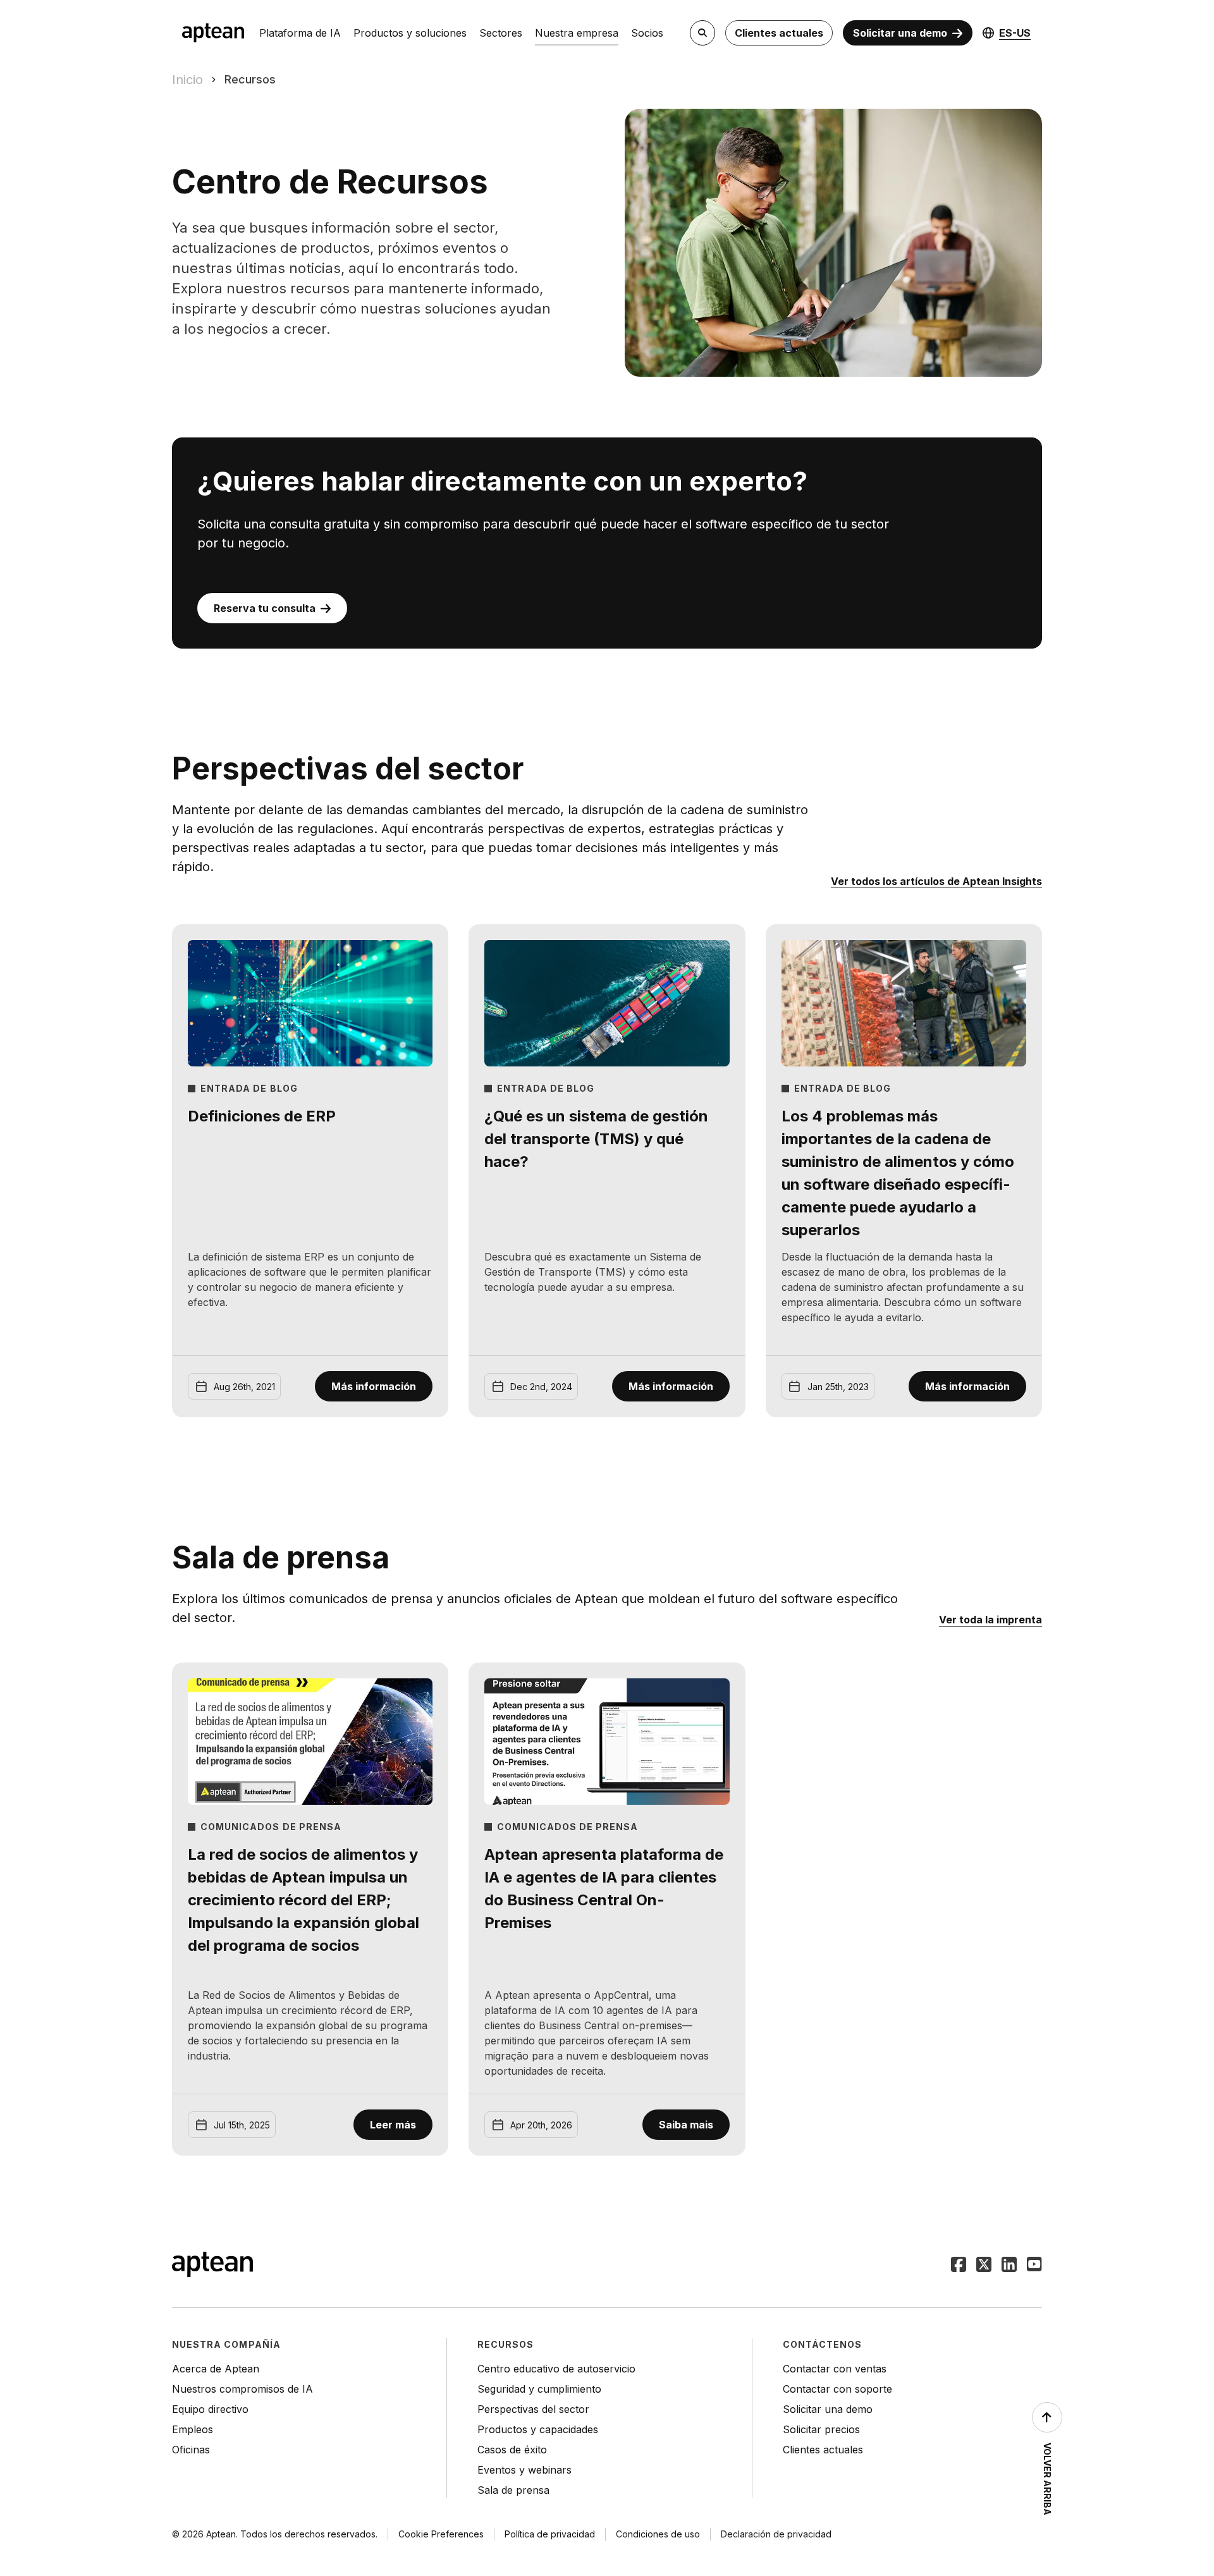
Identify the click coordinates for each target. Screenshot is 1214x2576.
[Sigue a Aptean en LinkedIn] (1009, 2266)
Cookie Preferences (441, 2534)
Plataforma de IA (300, 33)
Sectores (501, 33)
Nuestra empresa (577, 33)
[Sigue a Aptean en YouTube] (1034, 2266)
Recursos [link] (250, 79)
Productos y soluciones (410, 33)
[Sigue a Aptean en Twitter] (984, 2266)
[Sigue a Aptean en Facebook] (959, 2266)
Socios (647, 33)
